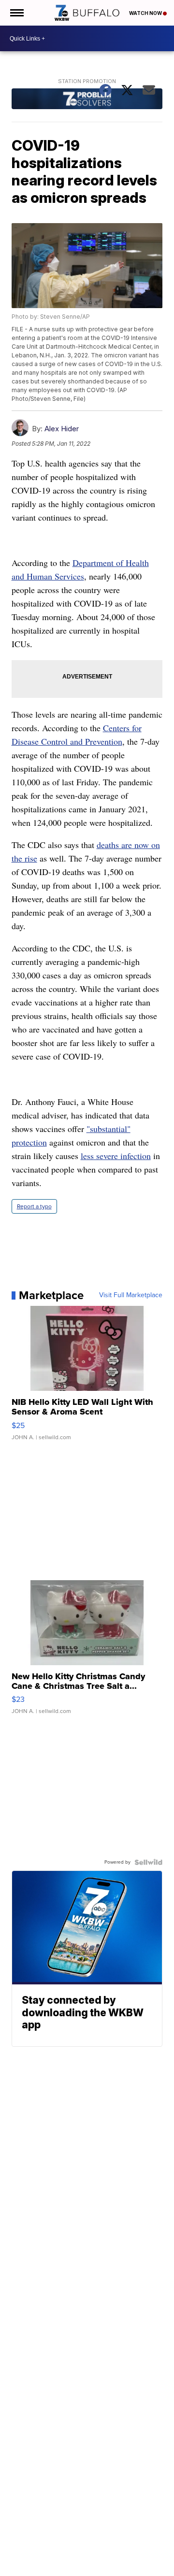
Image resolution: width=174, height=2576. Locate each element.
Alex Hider (62, 429)
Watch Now (146, 13)
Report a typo (34, 1206)
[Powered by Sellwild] (148, 1862)
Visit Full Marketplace (131, 1295)
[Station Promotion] (87, 100)
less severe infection (116, 1156)
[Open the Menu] (16, 13)
